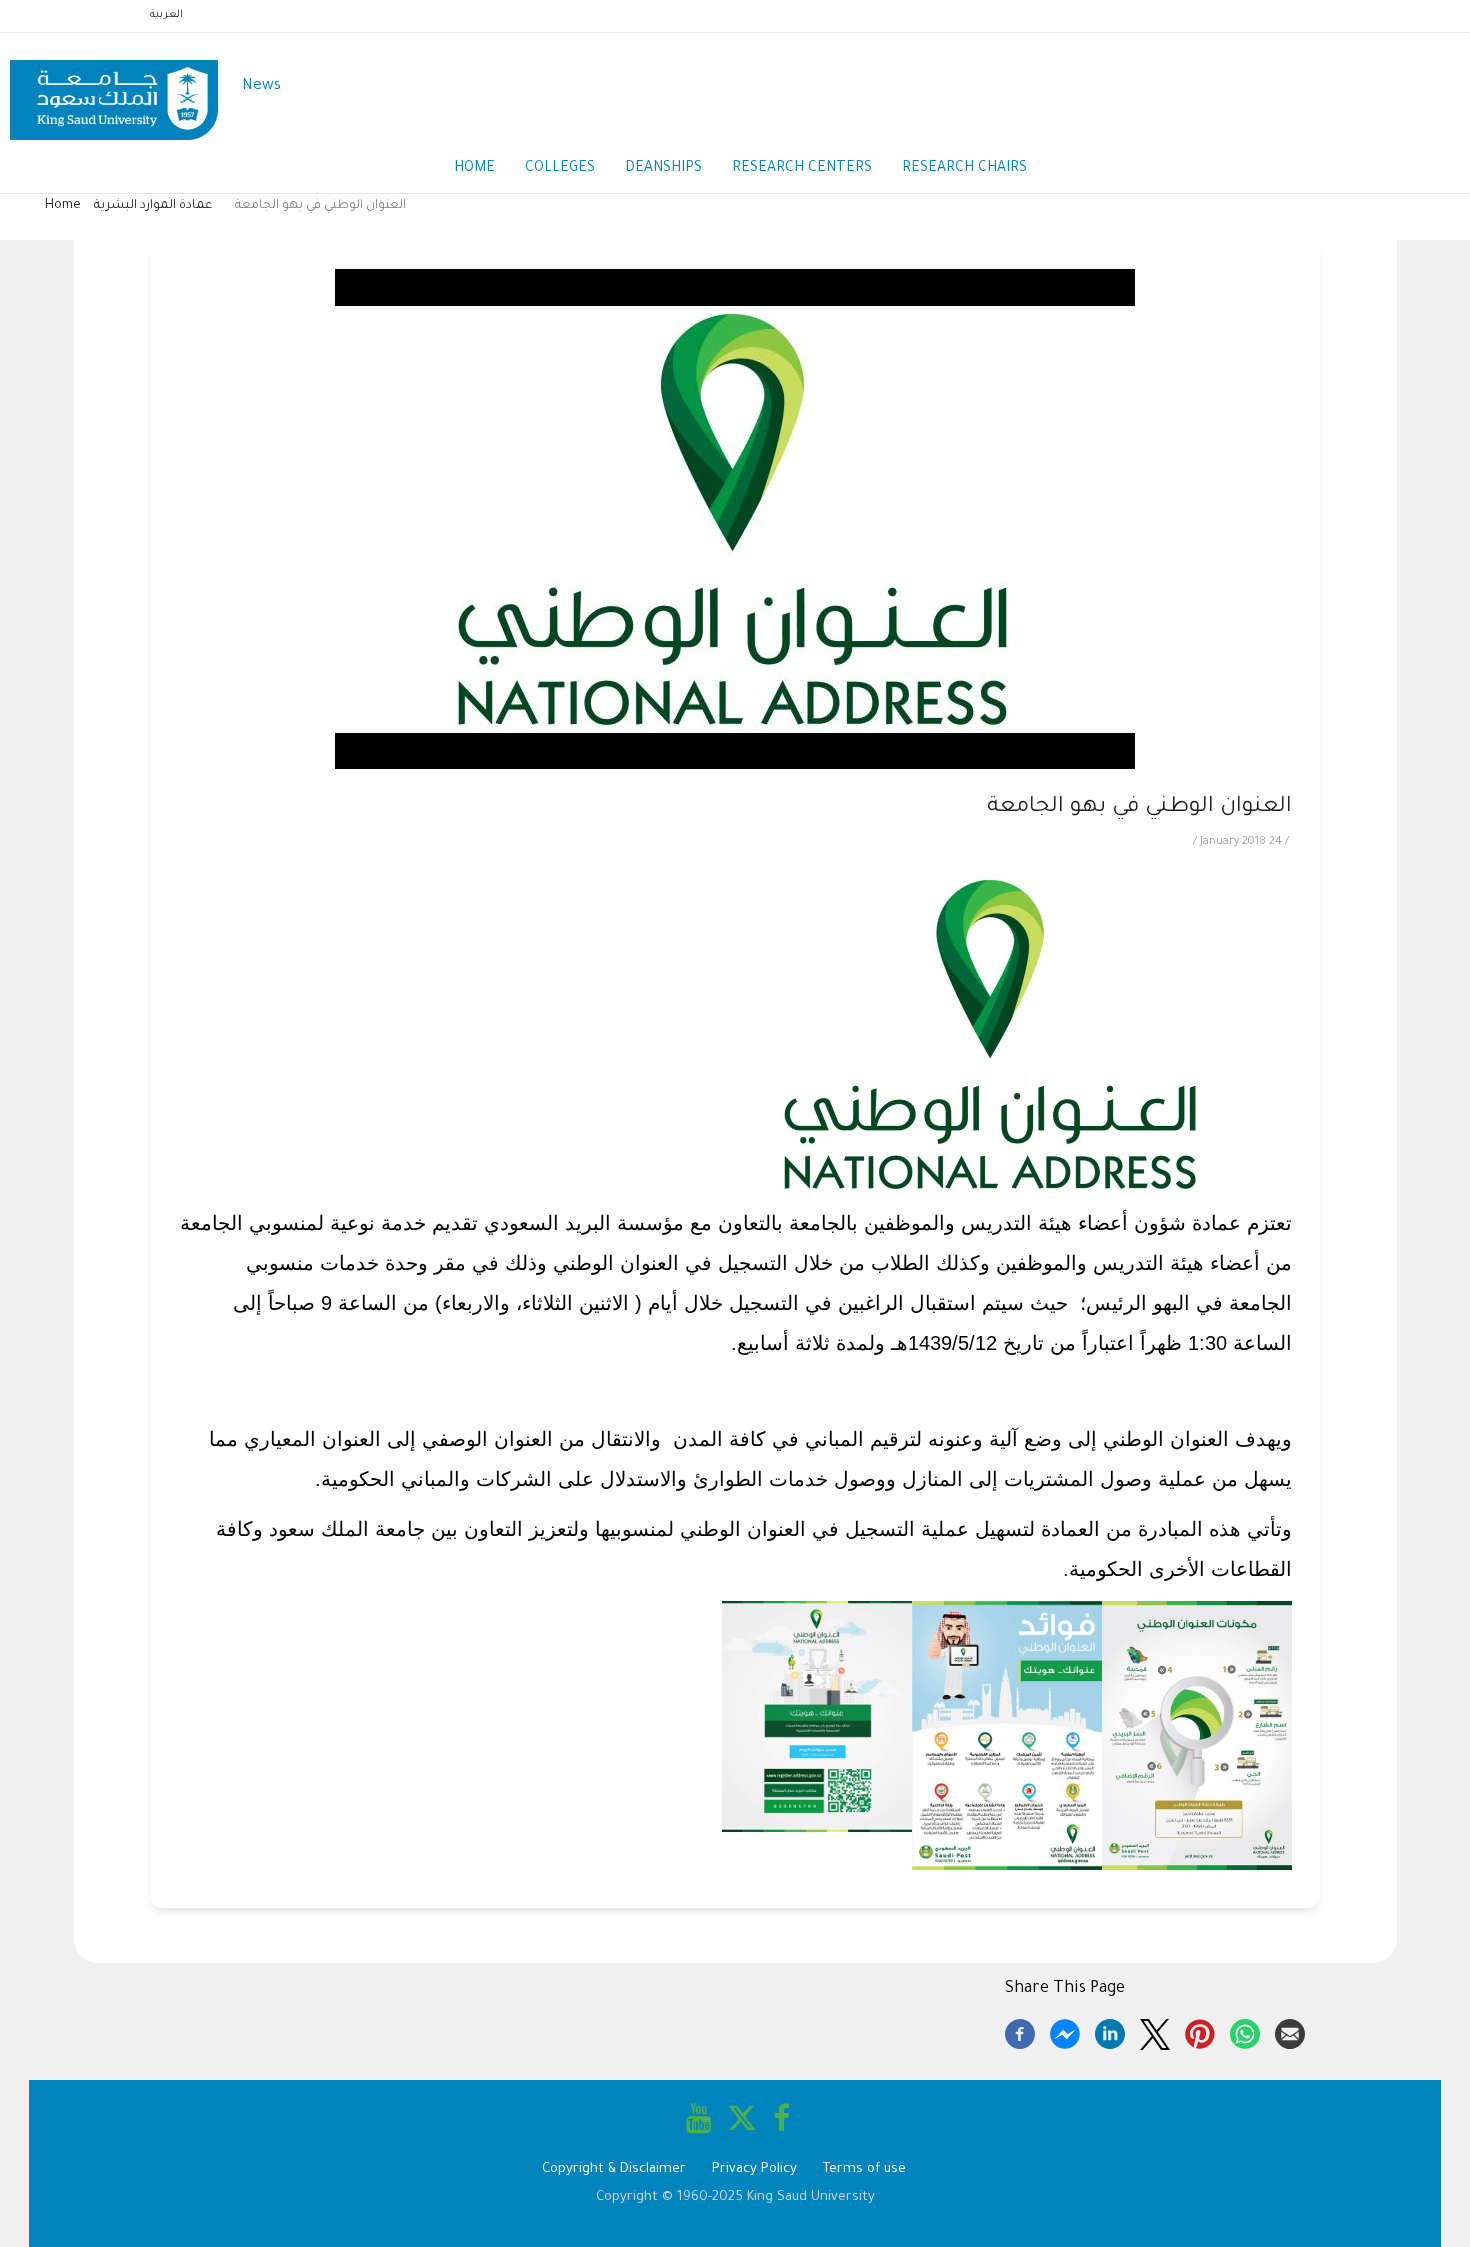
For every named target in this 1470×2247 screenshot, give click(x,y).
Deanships (663, 169)
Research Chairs (964, 169)
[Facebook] (1020, 2031)
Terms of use (864, 2169)
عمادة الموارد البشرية (153, 206)
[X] (1155, 2031)
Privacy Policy (754, 2169)
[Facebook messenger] (1065, 2031)
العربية (166, 15)
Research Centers (802, 169)
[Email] (1290, 2031)
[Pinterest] (1200, 2031)
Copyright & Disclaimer (614, 2169)
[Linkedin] (1110, 2031)
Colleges (560, 169)
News (261, 86)
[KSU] (114, 87)
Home (474, 169)
